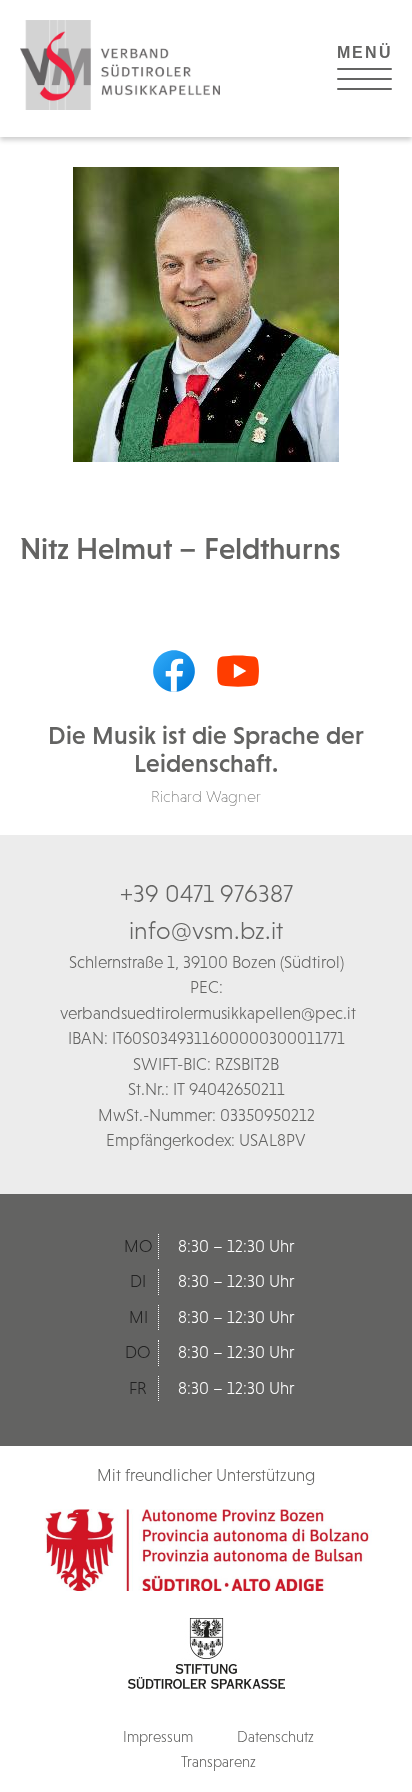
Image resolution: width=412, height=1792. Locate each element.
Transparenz (218, 1761)
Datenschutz (275, 1736)
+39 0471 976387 (206, 893)
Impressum (158, 1736)
